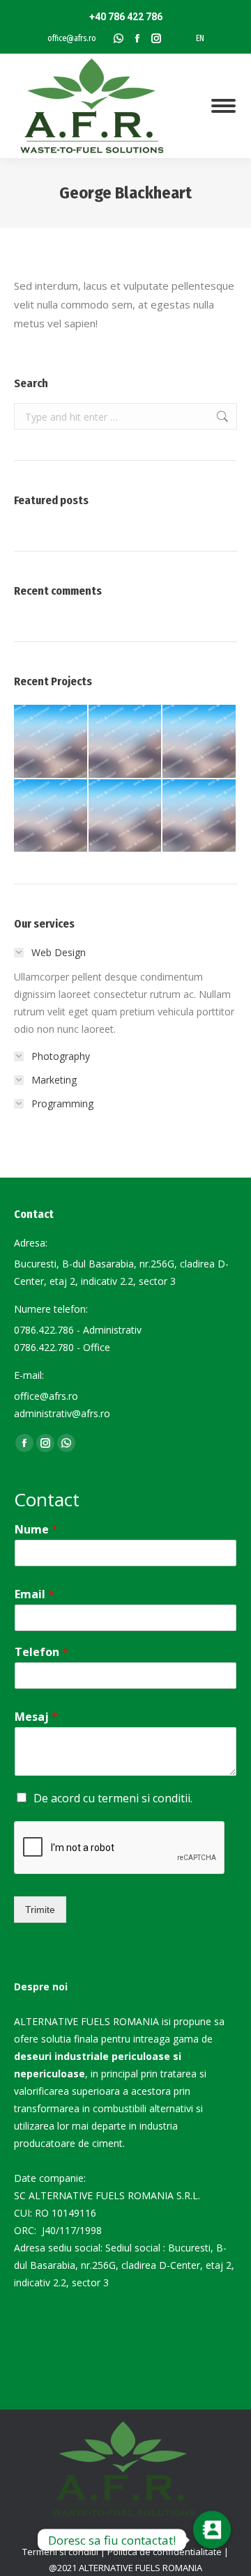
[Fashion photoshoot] (51, 817)
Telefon (41, 1652)
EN (200, 38)
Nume (36, 1530)
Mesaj (36, 1717)
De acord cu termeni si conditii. (113, 1798)
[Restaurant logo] (126, 817)
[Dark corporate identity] (200, 742)
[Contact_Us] (212, 2540)
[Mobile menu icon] (223, 106)
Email (35, 1594)
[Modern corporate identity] (51, 742)
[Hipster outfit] (200, 817)
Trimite (40, 1910)
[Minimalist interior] (126, 742)
